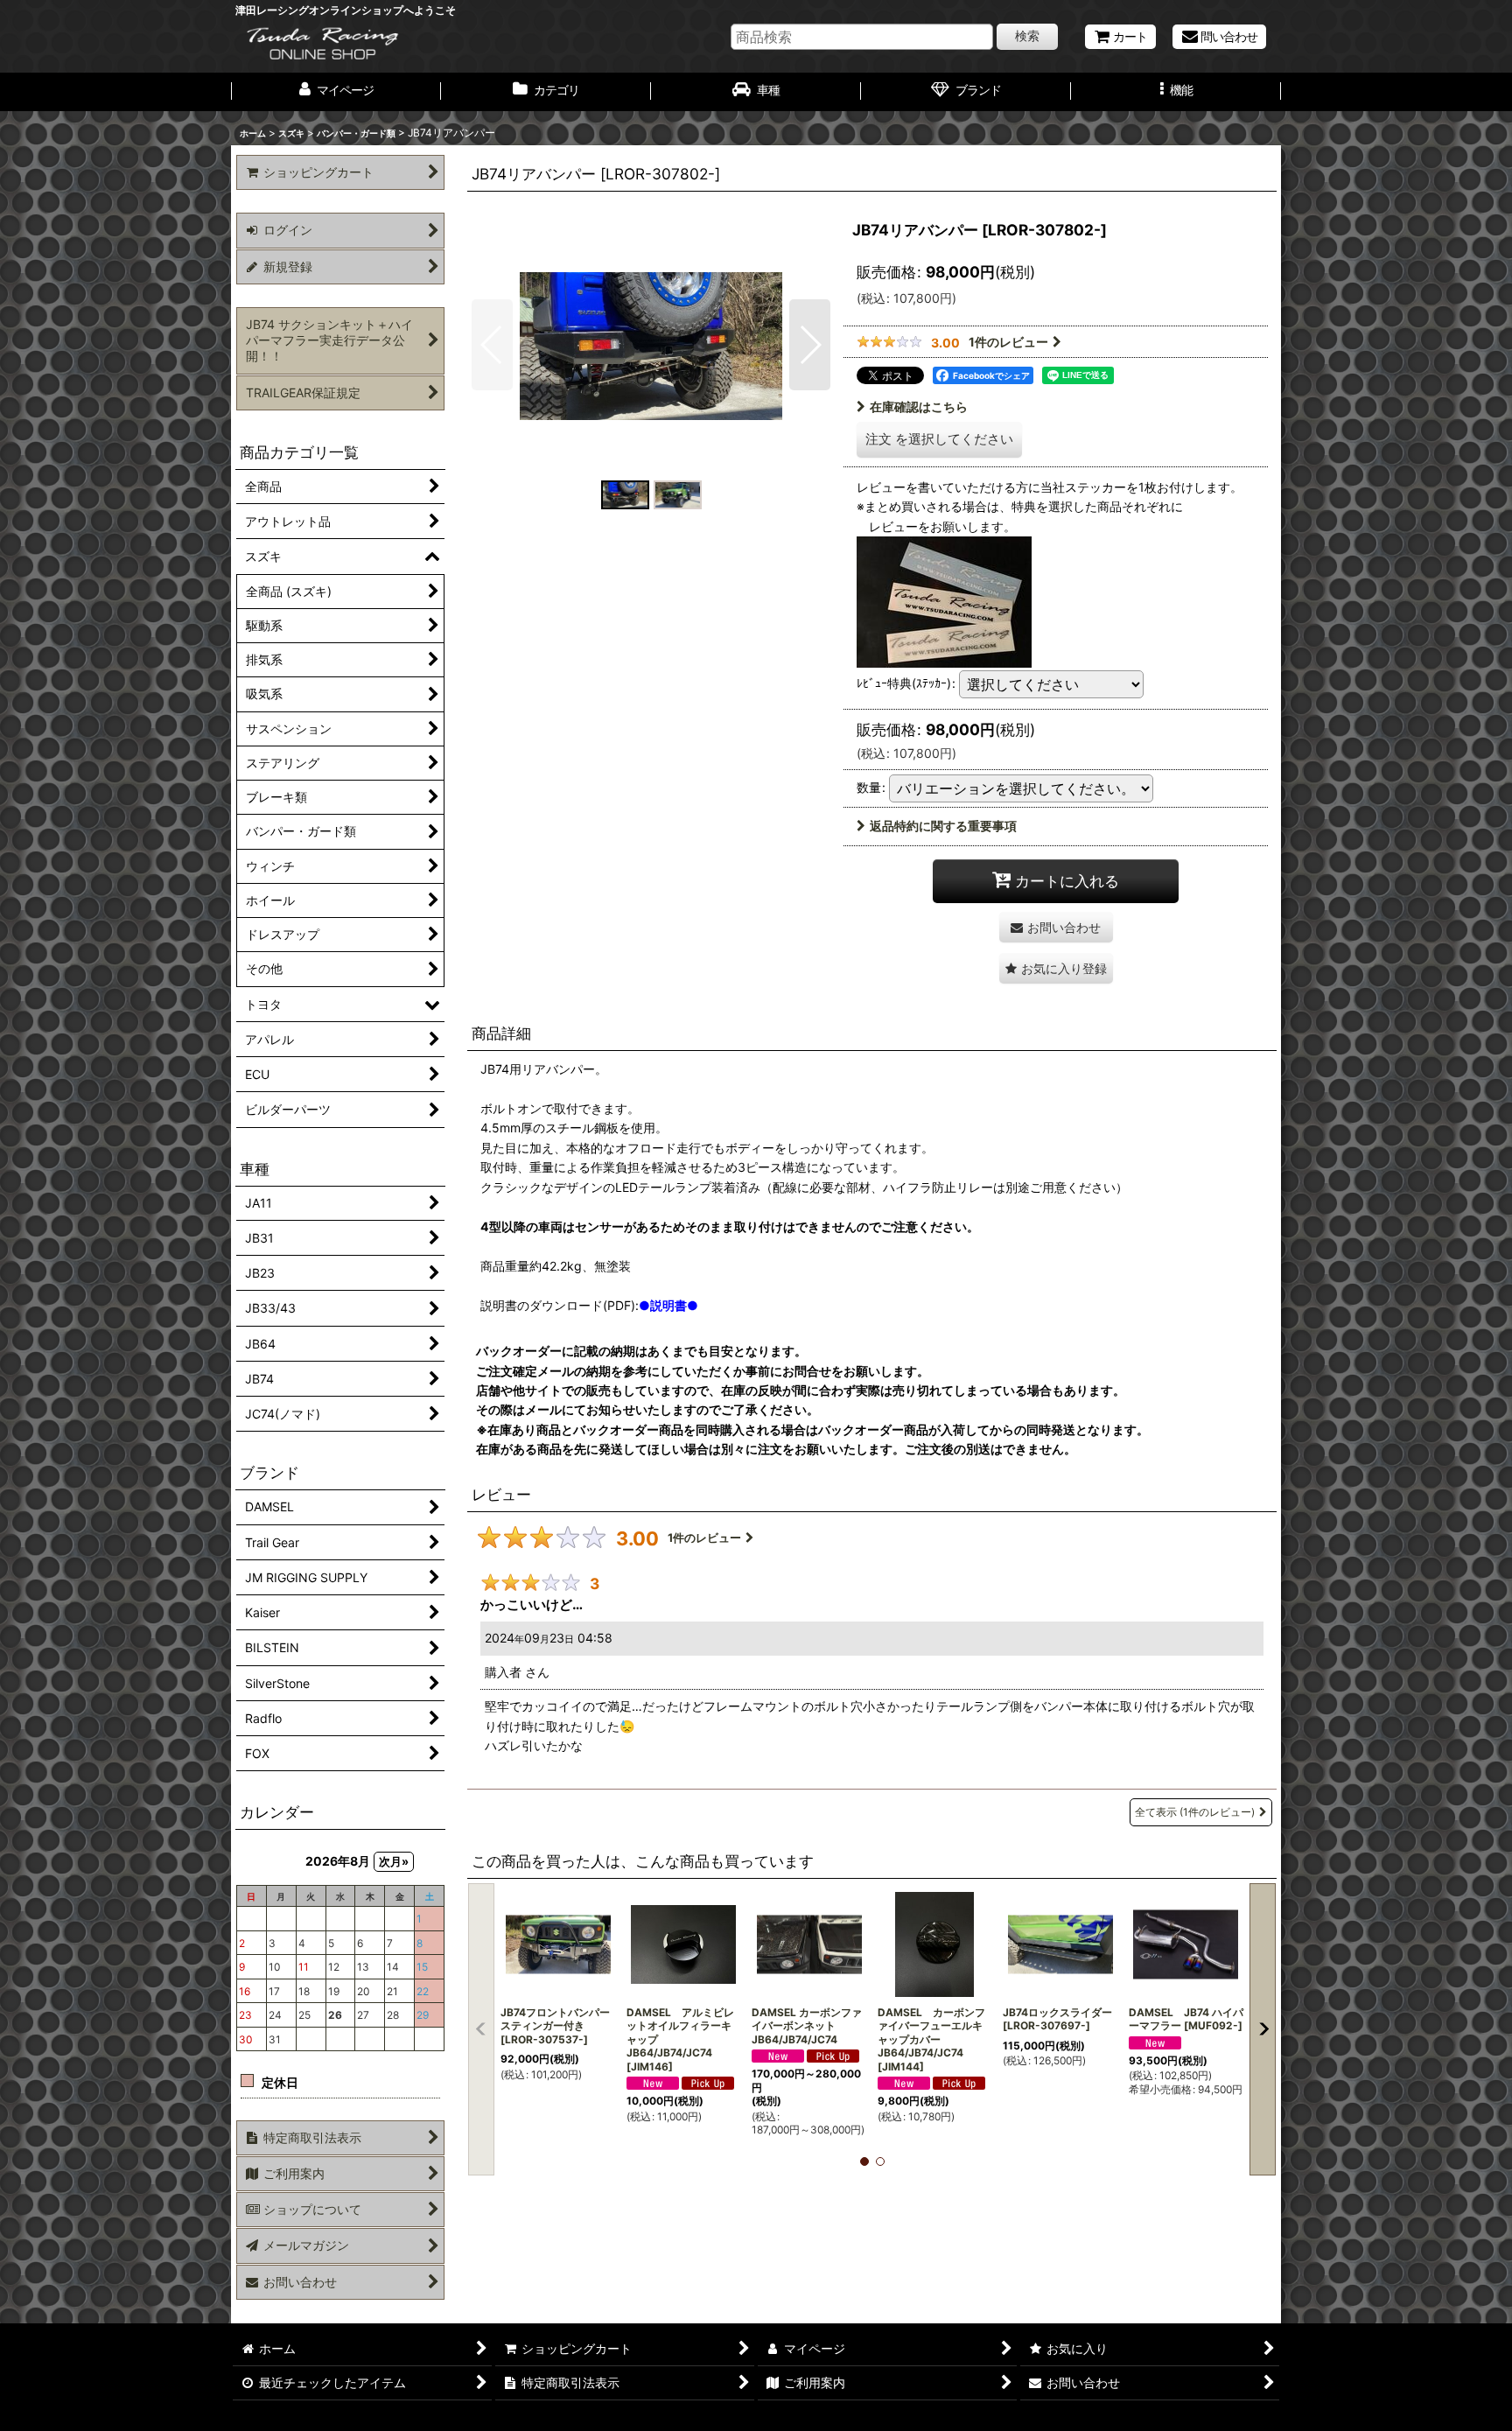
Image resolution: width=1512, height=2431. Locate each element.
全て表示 (1195, 1812)
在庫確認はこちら (919, 406)
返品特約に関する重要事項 (943, 826)
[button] (1176, 92)
